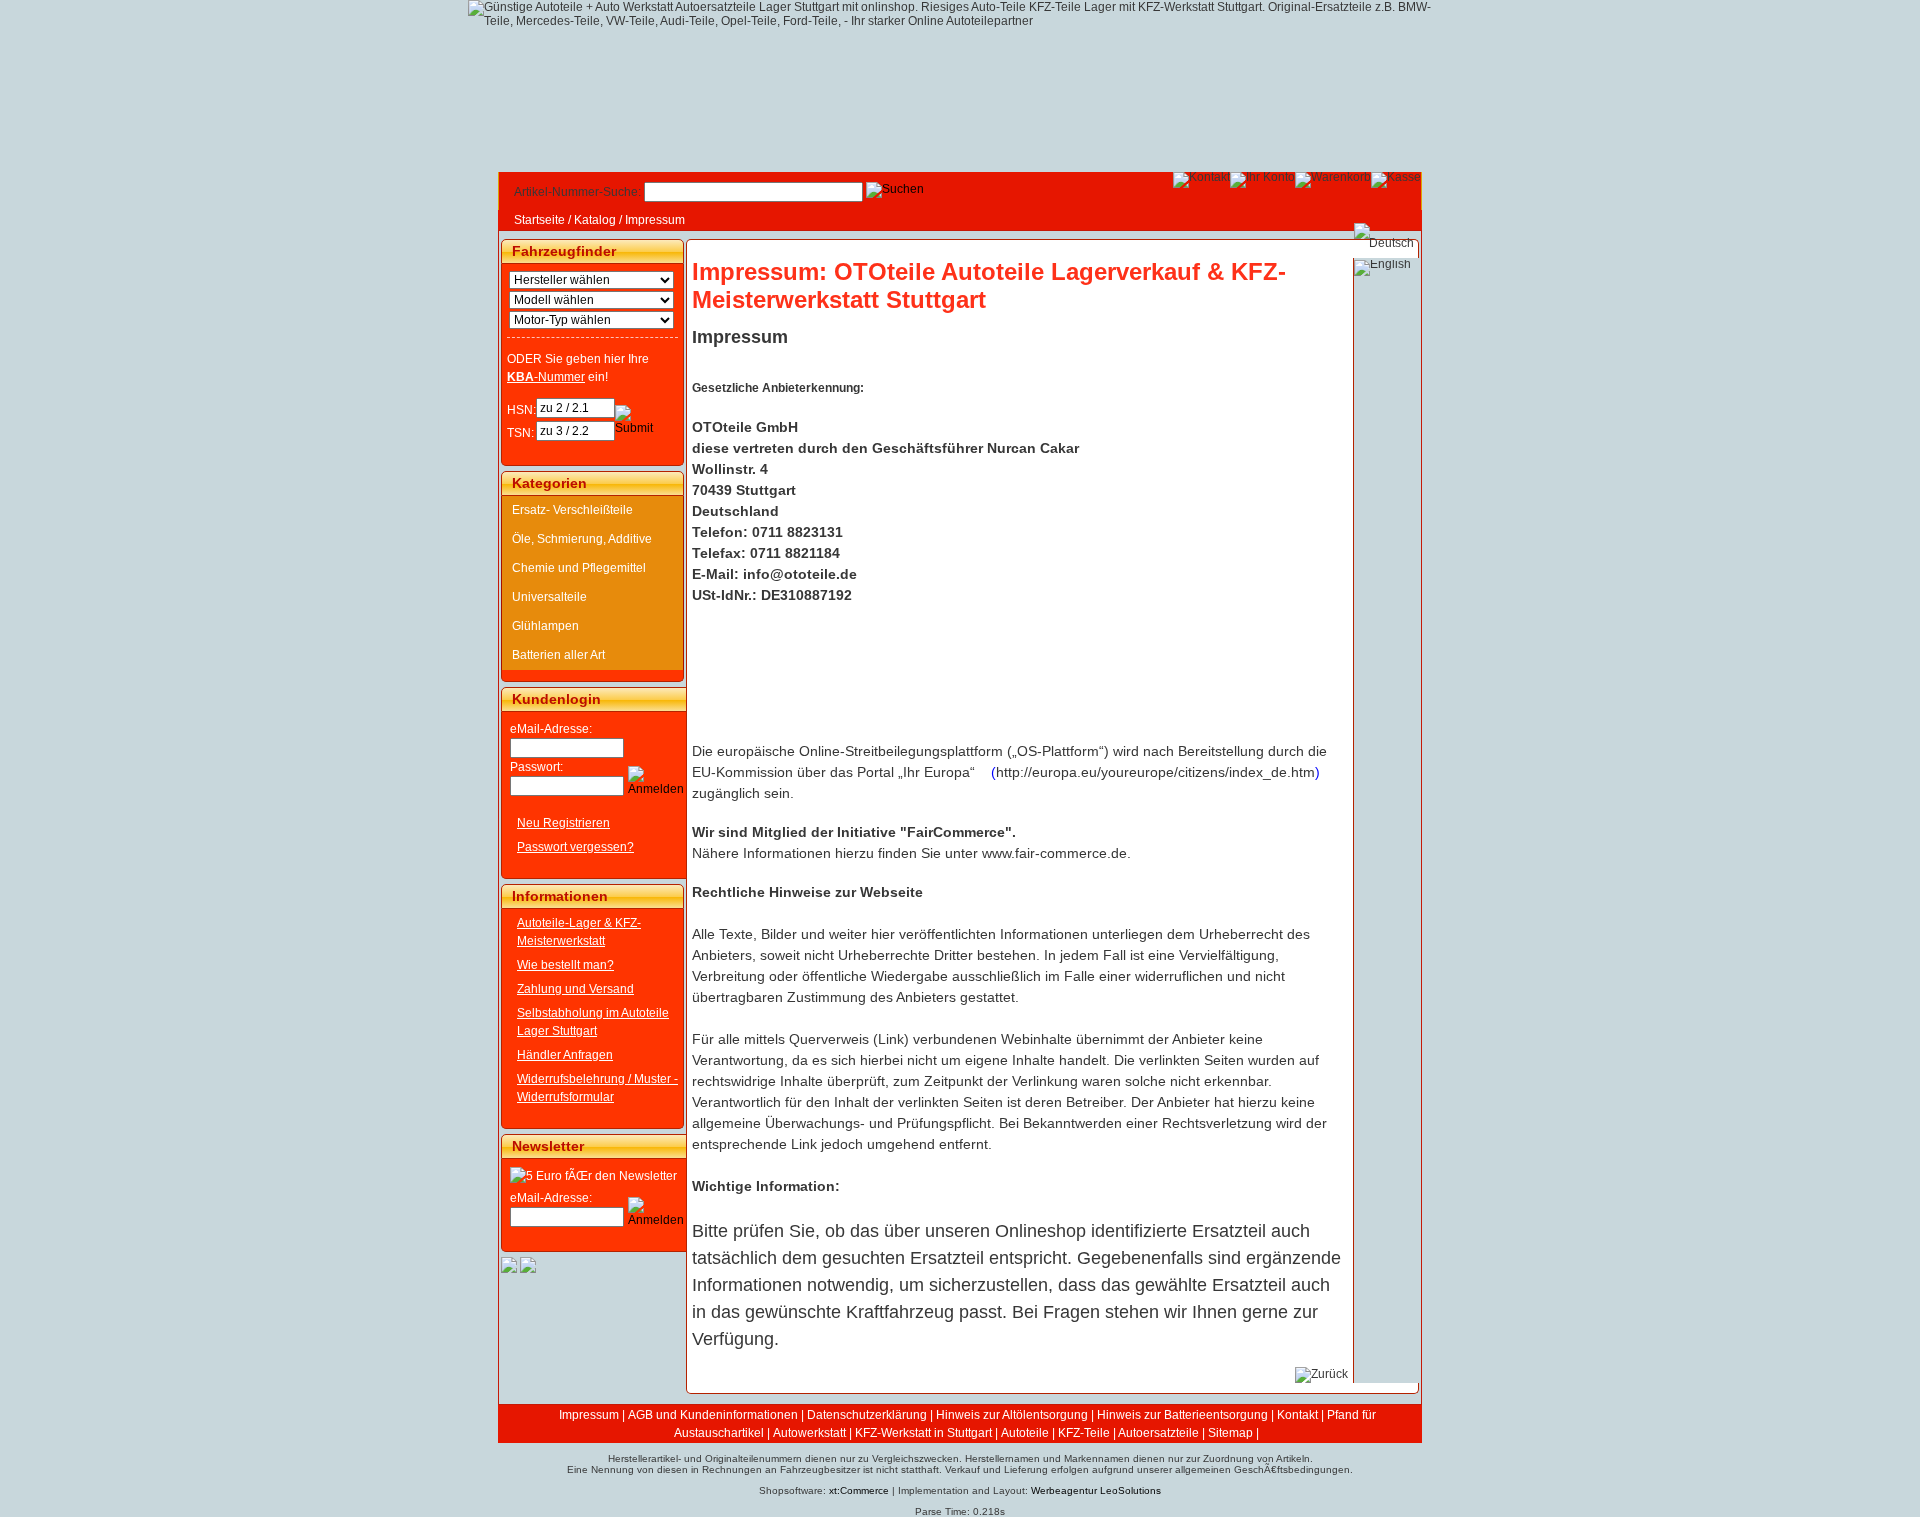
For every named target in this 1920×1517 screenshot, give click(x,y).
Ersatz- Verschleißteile (572, 510)
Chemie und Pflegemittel (579, 568)
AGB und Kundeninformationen (713, 1415)
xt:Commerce (859, 1490)
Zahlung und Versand (575, 989)
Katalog (595, 220)
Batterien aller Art (558, 655)
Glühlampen (545, 626)
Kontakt (1297, 1415)
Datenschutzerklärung (867, 1415)
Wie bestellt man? (565, 965)
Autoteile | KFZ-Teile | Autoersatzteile (1100, 1433)
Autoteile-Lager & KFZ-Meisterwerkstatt (579, 932)
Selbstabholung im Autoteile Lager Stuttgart (593, 1022)
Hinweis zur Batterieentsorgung (1182, 1415)
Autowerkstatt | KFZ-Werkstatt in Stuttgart (882, 1433)
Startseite (539, 220)
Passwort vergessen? (575, 847)
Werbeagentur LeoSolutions (1096, 1490)
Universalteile (549, 597)
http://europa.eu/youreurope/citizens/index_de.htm (1155, 772)
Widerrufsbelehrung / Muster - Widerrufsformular (597, 1088)
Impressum (655, 220)
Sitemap (1230, 1433)
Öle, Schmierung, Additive (582, 539)
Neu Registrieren (563, 823)
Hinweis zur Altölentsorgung (1012, 1415)
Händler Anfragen (565, 1055)
